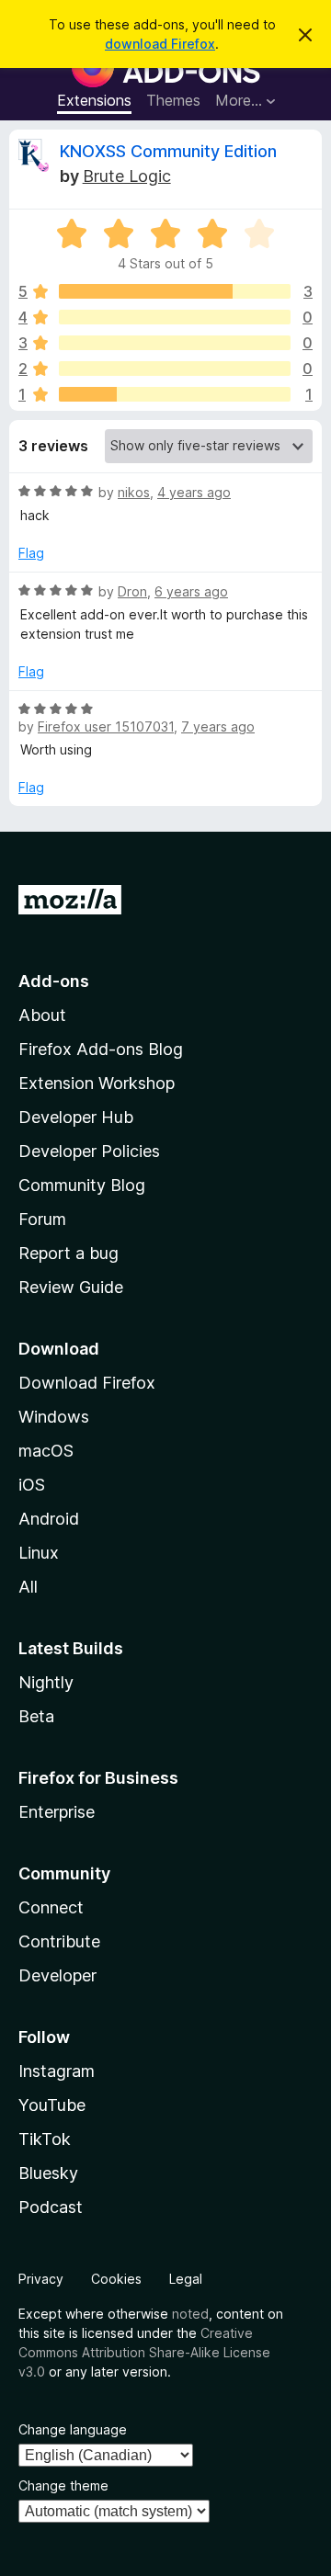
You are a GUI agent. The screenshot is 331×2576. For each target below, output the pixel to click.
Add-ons (54, 981)
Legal (186, 2279)
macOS (46, 1451)
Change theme (63, 2485)
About (42, 1015)
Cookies (116, 2279)
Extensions (94, 100)
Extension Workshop (97, 1083)
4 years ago (194, 492)
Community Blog (82, 1185)
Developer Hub (76, 1117)
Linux (39, 1553)
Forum (42, 1219)
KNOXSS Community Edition (168, 151)
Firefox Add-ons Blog (101, 1049)
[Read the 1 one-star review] (175, 394)
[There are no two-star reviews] (175, 369)
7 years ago (218, 726)
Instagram (57, 2071)
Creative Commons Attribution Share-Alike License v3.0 (144, 2352)
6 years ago (191, 591)
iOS (32, 1485)
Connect (51, 1907)
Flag (31, 553)
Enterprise (57, 1812)
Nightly (46, 1682)
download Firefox (160, 44)
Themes (173, 100)
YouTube (52, 2105)
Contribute (59, 1941)
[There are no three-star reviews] (175, 343)
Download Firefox (87, 1383)
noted (190, 2314)
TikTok (45, 2139)
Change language (73, 2429)
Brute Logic (127, 176)
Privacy (41, 2279)
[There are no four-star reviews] (175, 317)
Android (49, 1519)
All (28, 1587)
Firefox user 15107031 (106, 726)
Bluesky (48, 2173)
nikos (134, 492)
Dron (132, 591)
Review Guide (71, 1287)
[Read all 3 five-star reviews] (175, 291)
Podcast (51, 2207)
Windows (54, 1417)
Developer (57, 1975)
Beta (36, 1716)
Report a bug (68, 1253)
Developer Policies (89, 1151)
